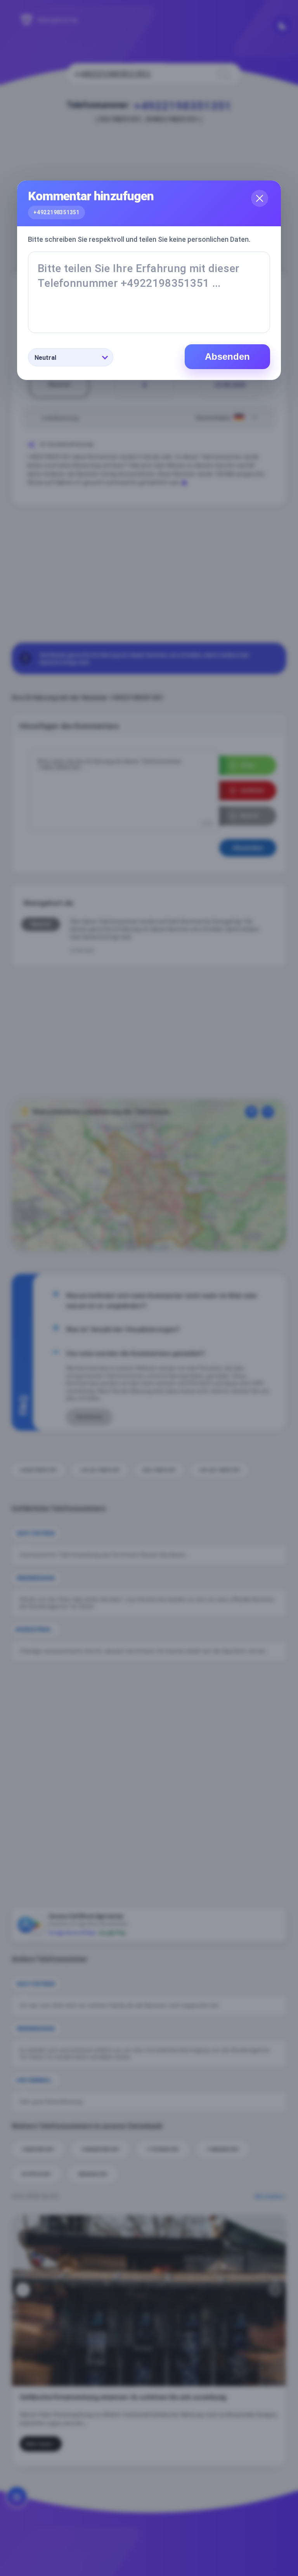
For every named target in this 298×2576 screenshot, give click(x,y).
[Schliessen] (260, 198)
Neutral (45, 358)
